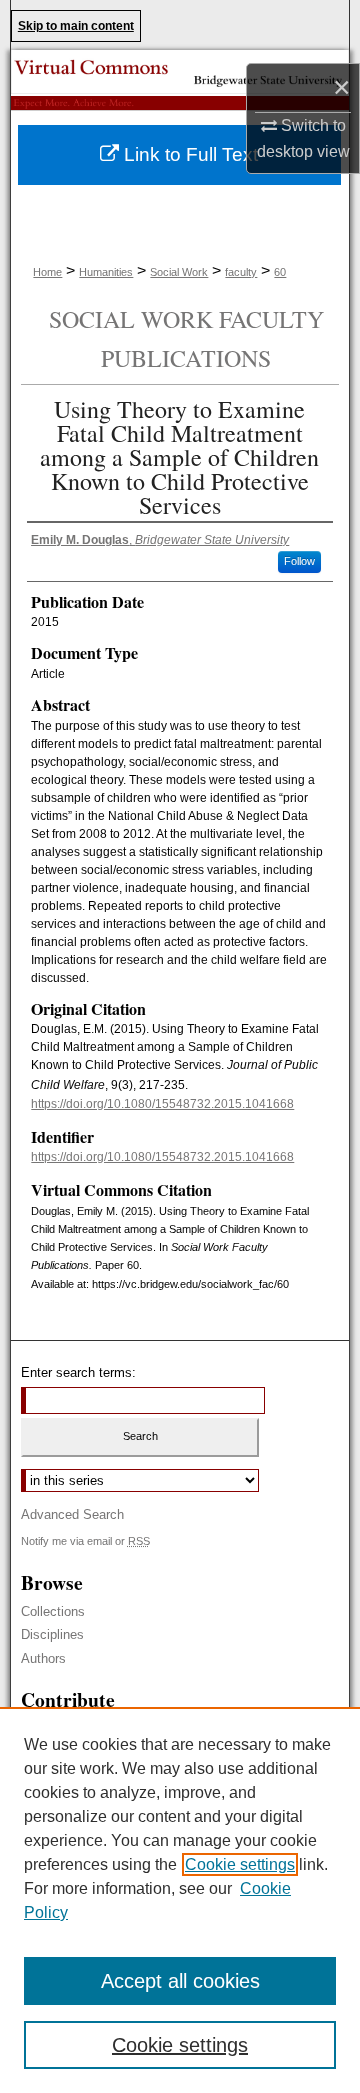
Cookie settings (240, 1864)
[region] (180, 1900)
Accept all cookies (180, 1981)
